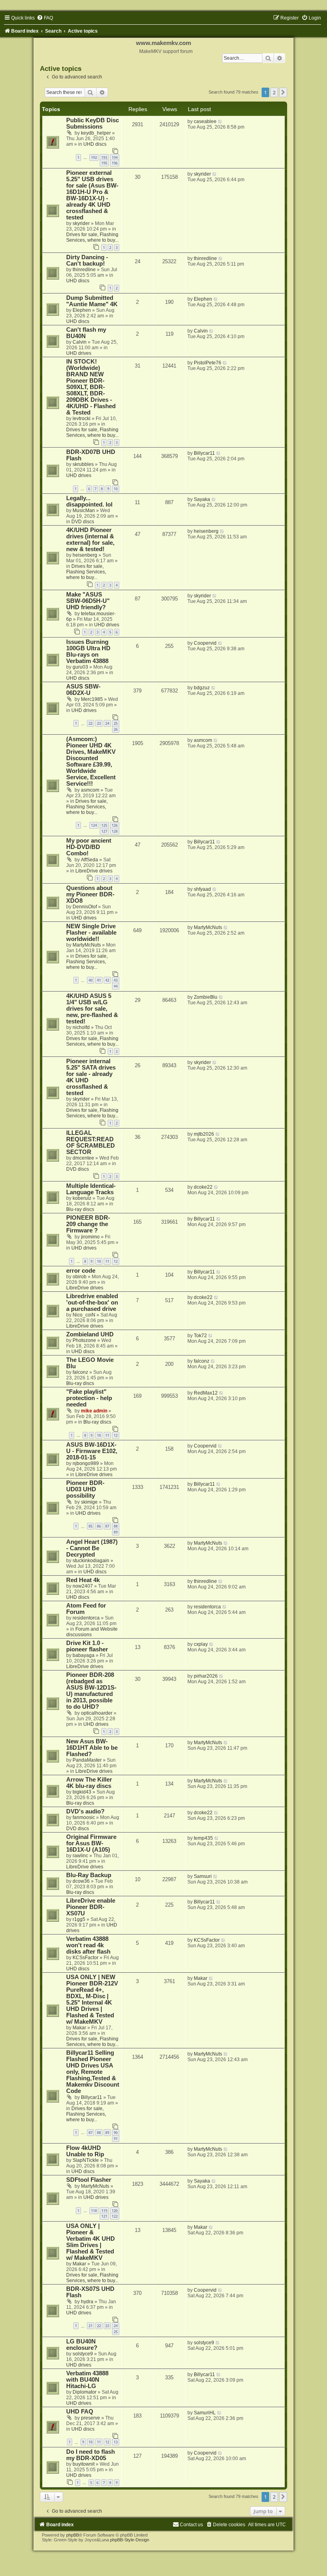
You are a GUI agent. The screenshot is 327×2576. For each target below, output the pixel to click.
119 (104, 2211)
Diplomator (85, 2392)
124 (94, 825)
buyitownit (84, 2464)
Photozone (84, 1340)
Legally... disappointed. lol (89, 501)
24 (107, 723)
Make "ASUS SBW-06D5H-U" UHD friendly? (88, 601)
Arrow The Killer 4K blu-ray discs (89, 1783)
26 (116, 729)
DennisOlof (85, 907)
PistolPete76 (208, 363)
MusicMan (84, 511)
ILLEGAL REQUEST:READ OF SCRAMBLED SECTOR (91, 1142)
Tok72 (200, 1336)
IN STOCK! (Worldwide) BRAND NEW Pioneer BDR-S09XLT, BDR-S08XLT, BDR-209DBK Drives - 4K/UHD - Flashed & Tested (91, 387)
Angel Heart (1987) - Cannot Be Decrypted (92, 1548)
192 (94, 157)
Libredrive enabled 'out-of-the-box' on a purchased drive (92, 1303)
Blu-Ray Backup (89, 1875)
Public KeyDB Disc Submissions (93, 123)
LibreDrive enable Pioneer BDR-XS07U (91, 1907)
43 (116, 980)
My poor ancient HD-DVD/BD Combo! (89, 847)
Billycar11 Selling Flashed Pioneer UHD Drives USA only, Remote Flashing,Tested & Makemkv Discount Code (93, 2072)
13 (116, 2442)
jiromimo (90, 1237)
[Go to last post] (220, 121)
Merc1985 (92, 699)
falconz (80, 1372)
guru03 (80, 667)
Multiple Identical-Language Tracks (91, 1189)
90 (116, 2133)
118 (94, 2211)
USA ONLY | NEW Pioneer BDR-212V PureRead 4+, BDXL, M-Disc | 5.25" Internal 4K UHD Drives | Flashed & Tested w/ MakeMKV (92, 1999)
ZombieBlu (206, 997)
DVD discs (83, 522)
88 (116, 1526)
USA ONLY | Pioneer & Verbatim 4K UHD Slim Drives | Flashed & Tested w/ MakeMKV (91, 2242)
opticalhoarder (97, 1713)
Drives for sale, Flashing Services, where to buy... (92, 237)
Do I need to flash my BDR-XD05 (91, 2455)
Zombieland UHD (90, 1334)
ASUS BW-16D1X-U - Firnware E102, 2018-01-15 (92, 1451)
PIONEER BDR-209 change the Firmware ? (88, 1224)
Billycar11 (204, 453)
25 (116, 723)
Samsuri (203, 1876)
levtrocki (82, 419)
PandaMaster (87, 1760)
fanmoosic (84, 1817)
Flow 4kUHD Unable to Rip (85, 2151)
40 (91, 980)
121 (104, 2216)
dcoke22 (203, 1187)
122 (115, 2216)
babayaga (84, 1655)
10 (116, 489)
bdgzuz (202, 688)
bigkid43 (82, 1792)
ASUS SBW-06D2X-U (83, 690)
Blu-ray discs (80, 1209)
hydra (87, 2302)
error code (81, 1271)
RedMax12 (206, 1393)
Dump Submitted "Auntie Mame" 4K (92, 301)
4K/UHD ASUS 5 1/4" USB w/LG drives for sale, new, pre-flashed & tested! (92, 1009)
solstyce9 (83, 2354)
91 (116, 2139)
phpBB (73, 2535)
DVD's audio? (85, 1811)
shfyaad (202, 889)
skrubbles (83, 464)
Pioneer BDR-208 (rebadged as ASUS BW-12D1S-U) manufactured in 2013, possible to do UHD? (91, 1691)
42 (107, 980)
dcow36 (81, 1881)
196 (115, 163)
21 (91, 2326)
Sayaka (202, 499)
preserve (91, 2418)
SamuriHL (205, 2413)
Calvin (80, 342)
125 (104, 825)
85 (91, 1526)
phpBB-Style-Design (130, 2540)
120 (115, 2211)
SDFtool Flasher (89, 2180)
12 (116, 1261)
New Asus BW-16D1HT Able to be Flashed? (92, 1748)
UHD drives (79, 353)
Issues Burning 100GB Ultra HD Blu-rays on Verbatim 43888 (88, 651)
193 (104, 157)
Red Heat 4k (83, 1580)
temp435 (203, 1838)
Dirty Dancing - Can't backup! (87, 260)
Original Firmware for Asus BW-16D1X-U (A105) (91, 1843)
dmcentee (83, 1158)
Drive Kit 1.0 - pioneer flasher (87, 1646)
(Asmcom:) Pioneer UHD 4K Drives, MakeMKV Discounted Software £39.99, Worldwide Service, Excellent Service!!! (91, 761)
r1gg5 (79, 1919)
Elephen (82, 310)
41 (99, 980)
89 (116, 1532)
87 (107, 1526)
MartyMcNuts (87, 945)
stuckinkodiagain (91, 1561)
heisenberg (85, 555)
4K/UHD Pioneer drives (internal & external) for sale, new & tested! (90, 540)
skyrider (81, 223)
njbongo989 (86, 1463)
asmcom (90, 790)
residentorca (86, 1618)
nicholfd (81, 1027)
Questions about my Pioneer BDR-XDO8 (90, 894)
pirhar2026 (206, 1676)
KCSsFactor (86, 1958)
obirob (80, 1277)
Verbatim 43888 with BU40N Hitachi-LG (87, 2380)
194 (115, 157)
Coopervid (205, 643)
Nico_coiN (84, 1315)
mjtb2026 (204, 1134)
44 (116, 986)
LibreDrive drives (94, 871)
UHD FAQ (80, 2412)
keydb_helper (96, 133)
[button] (283, 92)
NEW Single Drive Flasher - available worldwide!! (91, 933)
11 (107, 1261)
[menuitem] (45, 18)
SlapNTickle (86, 2160)
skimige (89, 1502)
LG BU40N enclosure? (82, 2345)
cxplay (201, 1644)
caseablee (205, 121)
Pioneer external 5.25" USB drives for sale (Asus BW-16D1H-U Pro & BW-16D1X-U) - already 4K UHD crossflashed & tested (92, 195)
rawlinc (80, 1856)
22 (91, 723)
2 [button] (274, 92)
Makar (79, 2028)
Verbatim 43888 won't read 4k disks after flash (88, 1945)
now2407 (83, 1586)
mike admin (94, 1411)
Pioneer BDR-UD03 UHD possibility (85, 1489)
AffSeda (90, 860)
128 (115, 831)
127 (104, 831)
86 (99, 1526)
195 (104, 163)
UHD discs (95, 144)
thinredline (84, 270)
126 (115, 825)
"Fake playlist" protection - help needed (89, 1398)
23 (99, 723)
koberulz (82, 1198)
